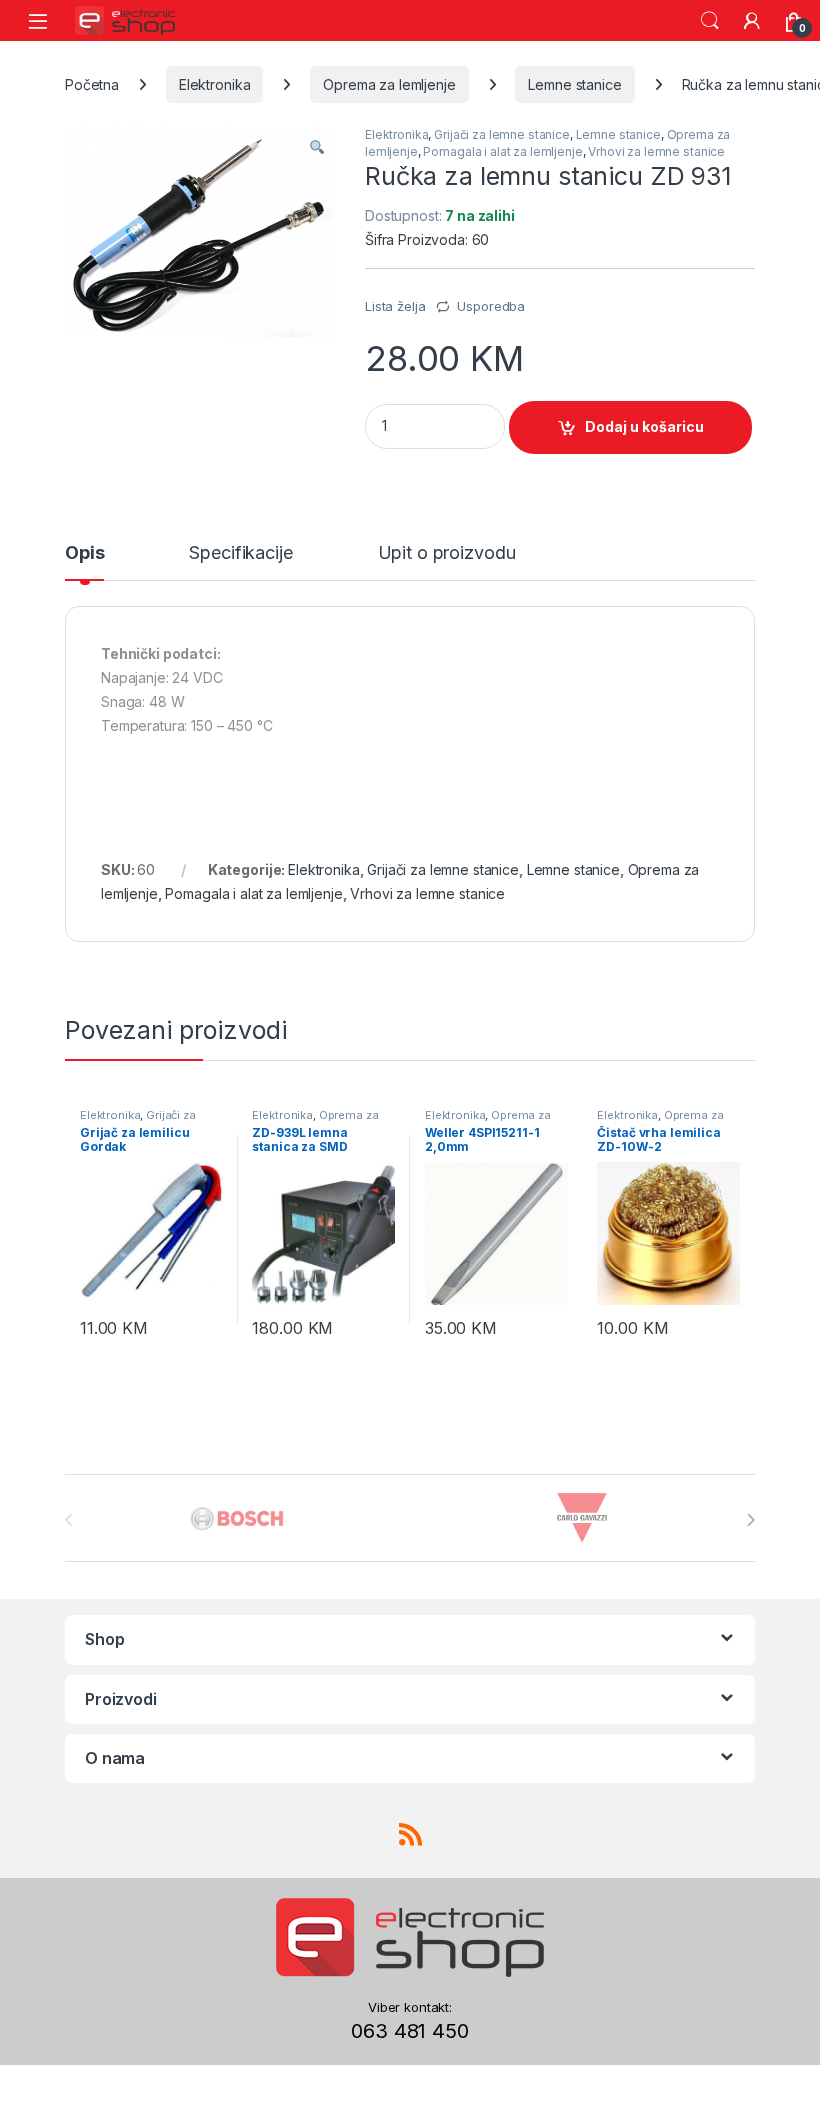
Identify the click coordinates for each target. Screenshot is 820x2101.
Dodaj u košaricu (644, 426)
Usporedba (491, 306)
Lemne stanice (574, 84)
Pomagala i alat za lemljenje (502, 151)
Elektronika (214, 84)
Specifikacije (240, 553)
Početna (92, 84)
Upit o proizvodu (447, 553)
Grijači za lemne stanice (502, 134)
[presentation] (750, 1520)
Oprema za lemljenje (389, 84)
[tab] (84, 562)
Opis (84, 553)
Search (710, 21)
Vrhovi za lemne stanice (656, 151)
